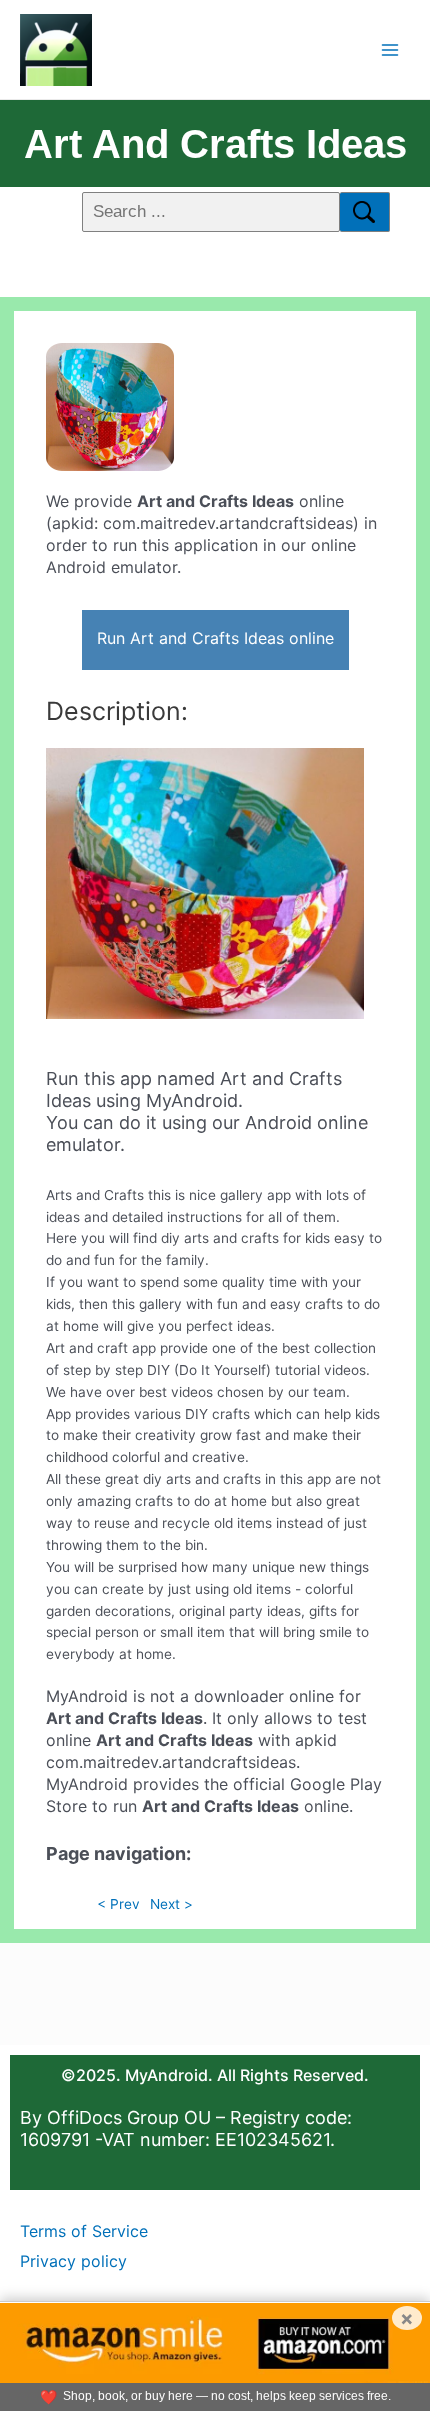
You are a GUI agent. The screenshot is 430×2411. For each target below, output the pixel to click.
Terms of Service (84, 2231)
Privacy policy (73, 2261)
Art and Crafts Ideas (215, 144)
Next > (171, 1904)
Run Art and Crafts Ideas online (215, 638)
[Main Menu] (390, 49)
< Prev (118, 1904)
